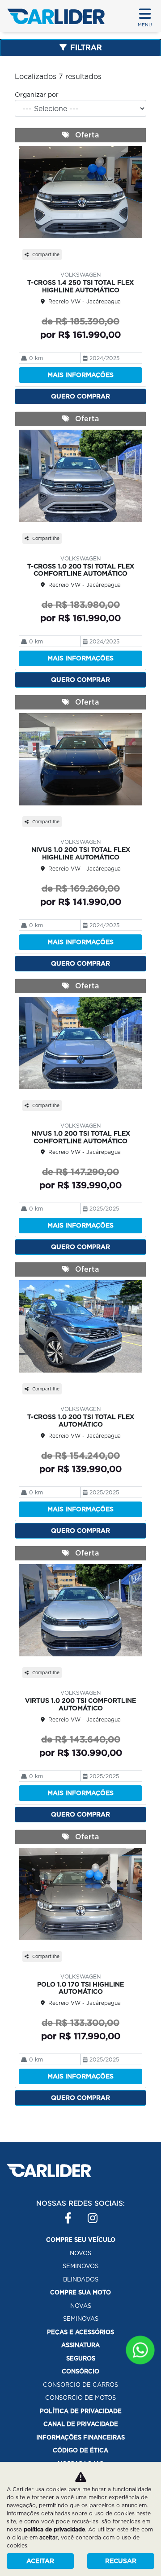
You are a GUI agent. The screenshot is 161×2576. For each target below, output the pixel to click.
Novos (80, 2253)
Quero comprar (80, 396)
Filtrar (86, 48)
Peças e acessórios (80, 2332)
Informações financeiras (80, 2437)
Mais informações (80, 375)
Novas (81, 2306)
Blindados (81, 2279)
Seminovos (80, 2266)
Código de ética (80, 2450)
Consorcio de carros (80, 2385)
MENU (145, 25)
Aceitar (40, 2561)
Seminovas (81, 2319)
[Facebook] (64, 2214)
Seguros (81, 2358)
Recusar (121, 2561)
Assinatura (80, 2345)
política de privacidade (54, 2529)
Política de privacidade (81, 2411)
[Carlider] (56, 16)
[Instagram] (88, 2214)
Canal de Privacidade (81, 2424)
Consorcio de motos (80, 2398)
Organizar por (37, 95)
